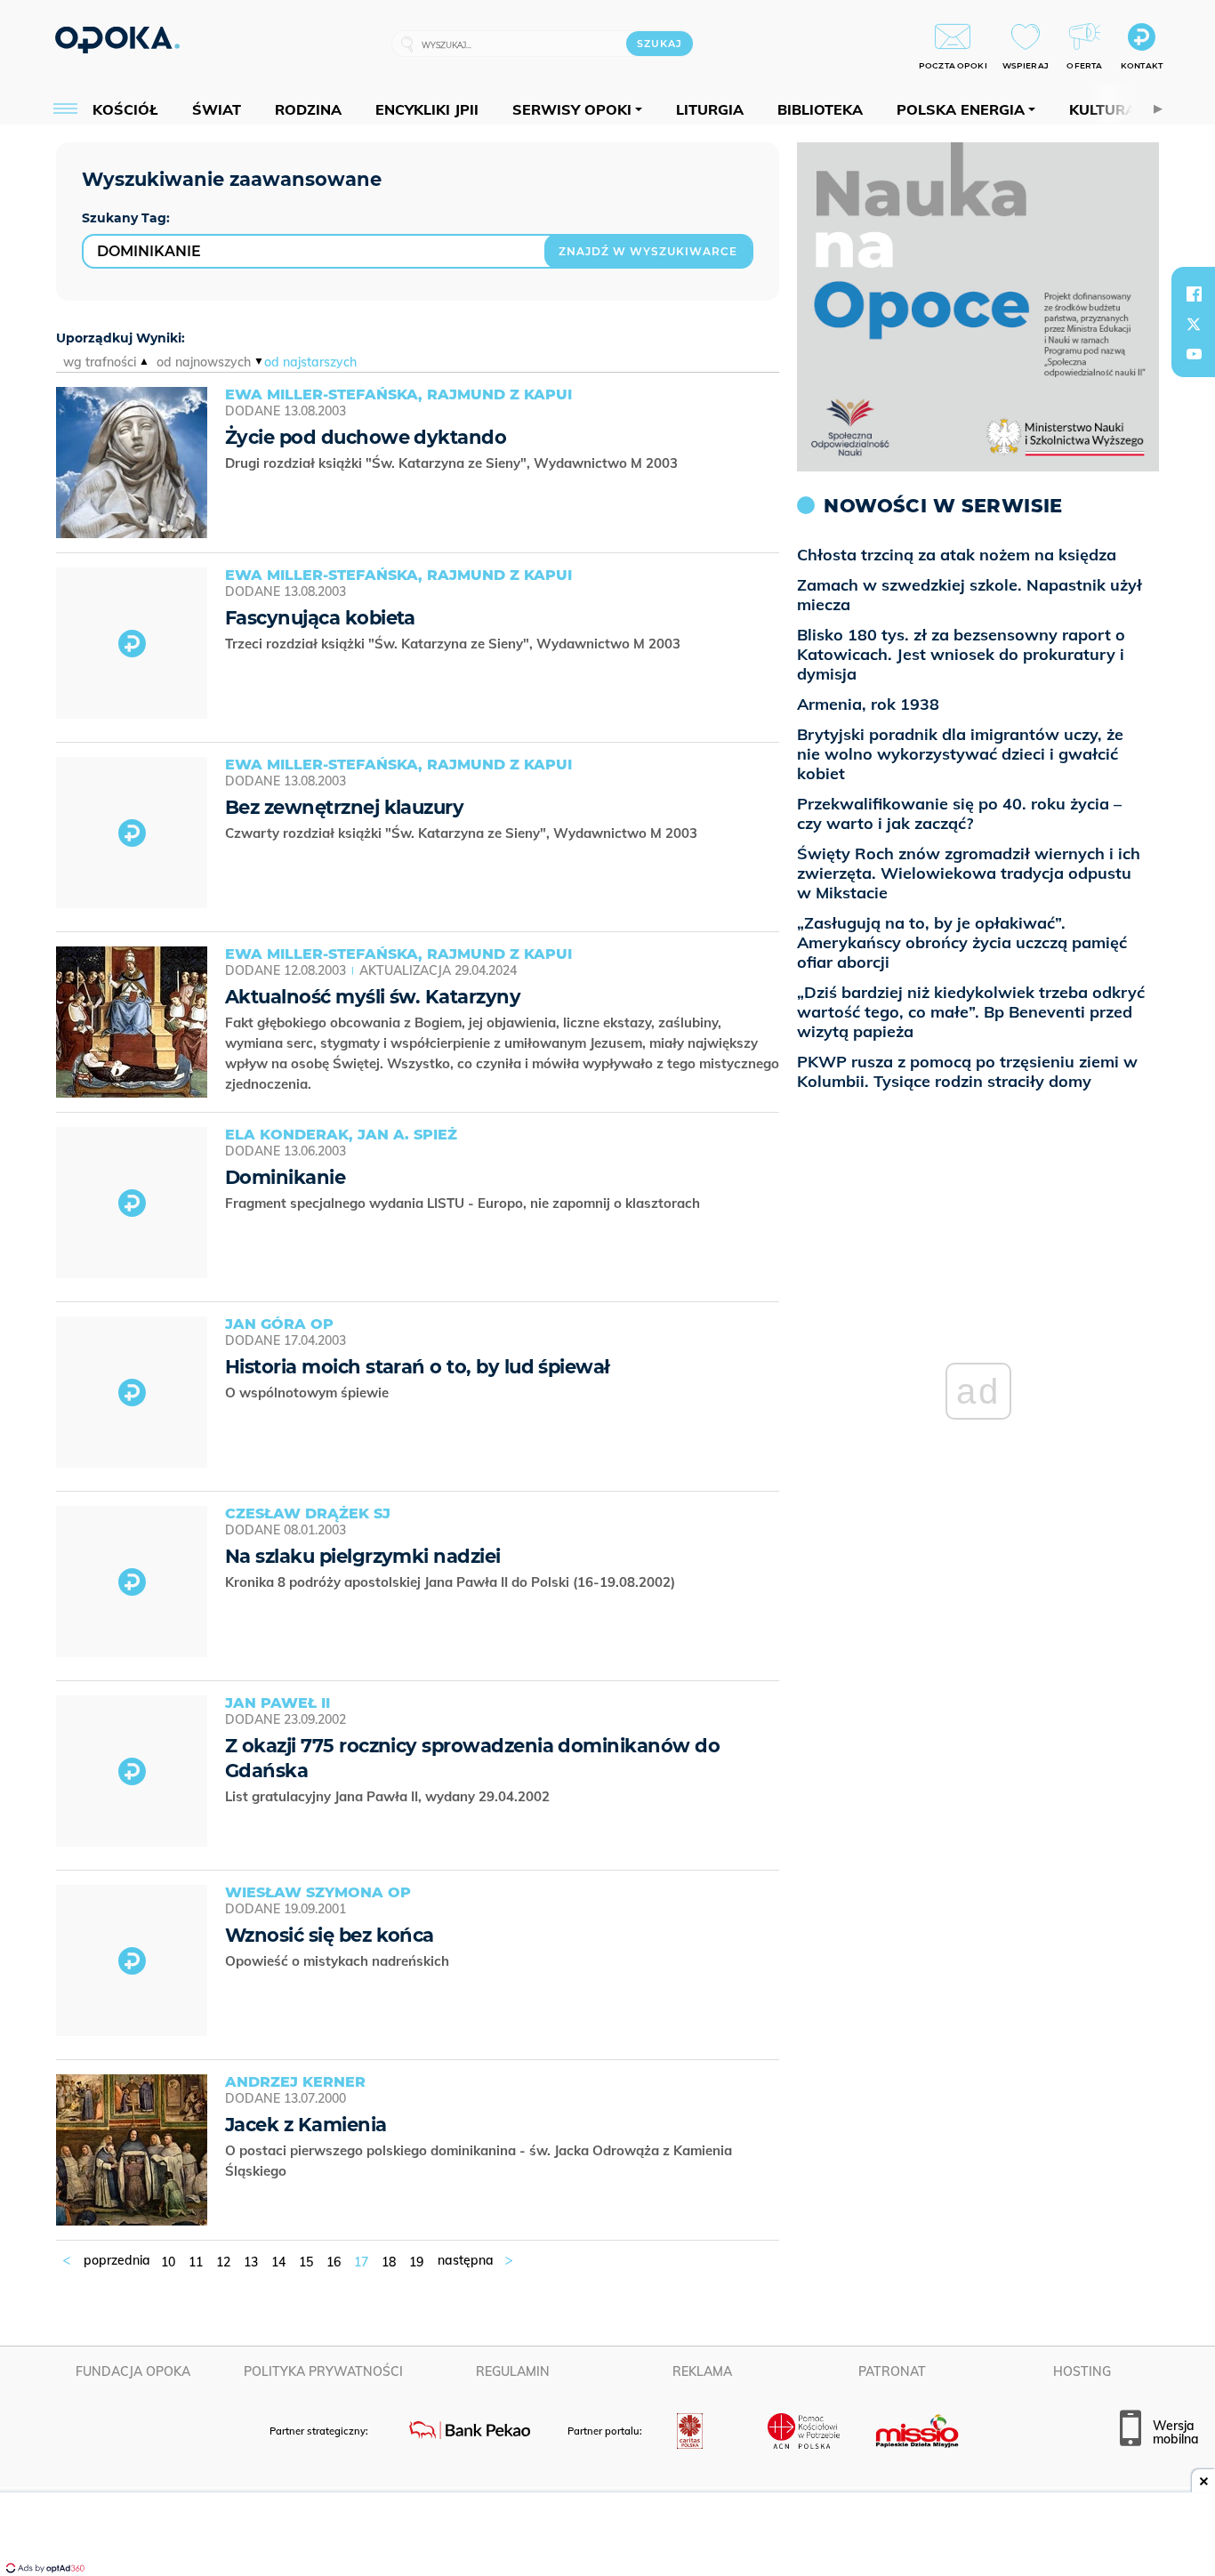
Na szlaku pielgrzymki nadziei (363, 1556)
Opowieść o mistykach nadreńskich (339, 1961)
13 (251, 2262)
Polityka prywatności (323, 2371)
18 (389, 2262)
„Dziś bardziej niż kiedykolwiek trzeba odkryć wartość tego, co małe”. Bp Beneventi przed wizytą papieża (971, 1012)
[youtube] (1194, 354)
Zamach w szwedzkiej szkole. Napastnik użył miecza (970, 595)
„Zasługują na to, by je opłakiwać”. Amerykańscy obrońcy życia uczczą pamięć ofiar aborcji (962, 942)
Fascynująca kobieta (320, 618)
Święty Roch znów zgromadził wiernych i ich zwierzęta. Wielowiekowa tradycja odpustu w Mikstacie (969, 873)
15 (306, 2262)
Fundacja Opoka (133, 2371)
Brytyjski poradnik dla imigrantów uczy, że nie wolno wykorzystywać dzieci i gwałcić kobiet (960, 754)
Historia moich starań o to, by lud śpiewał (418, 1367)
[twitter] (1194, 324)
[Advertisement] (607, 2536)
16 (334, 2262)
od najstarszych (310, 362)
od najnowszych (204, 362)
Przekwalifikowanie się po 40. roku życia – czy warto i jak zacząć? (959, 813)
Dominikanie (285, 1177)
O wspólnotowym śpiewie (309, 1393)
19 (416, 2262)
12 (223, 2262)
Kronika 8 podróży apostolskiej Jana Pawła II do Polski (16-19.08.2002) (452, 1582)
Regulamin (513, 2371)
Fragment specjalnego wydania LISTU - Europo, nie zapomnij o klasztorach (464, 1203)
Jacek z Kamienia (306, 2125)
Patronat (892, 2371)
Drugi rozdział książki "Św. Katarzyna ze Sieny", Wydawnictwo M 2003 (453, 463)
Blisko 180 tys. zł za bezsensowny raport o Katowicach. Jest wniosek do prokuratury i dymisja (961, 654)
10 (168, 2262)
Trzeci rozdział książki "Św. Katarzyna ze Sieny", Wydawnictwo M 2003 (455, 644)
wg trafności (100, 362)
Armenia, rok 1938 (868, 704)
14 (278, 2262)
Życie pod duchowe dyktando (366, 437)
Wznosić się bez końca (330, 1935)
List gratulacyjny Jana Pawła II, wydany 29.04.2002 (389, 1796)
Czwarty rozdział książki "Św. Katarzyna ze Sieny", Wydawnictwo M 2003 (463, 833)
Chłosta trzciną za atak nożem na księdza (957, 555)
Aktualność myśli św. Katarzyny (373, 997)
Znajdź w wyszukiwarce (648, 251)
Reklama (702, 2371)
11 (196, 2262)
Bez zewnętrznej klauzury (344, 807)
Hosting (1082, 2371)
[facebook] (1194, 294)
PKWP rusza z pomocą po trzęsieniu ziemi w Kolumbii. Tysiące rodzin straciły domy (967, 1071)
